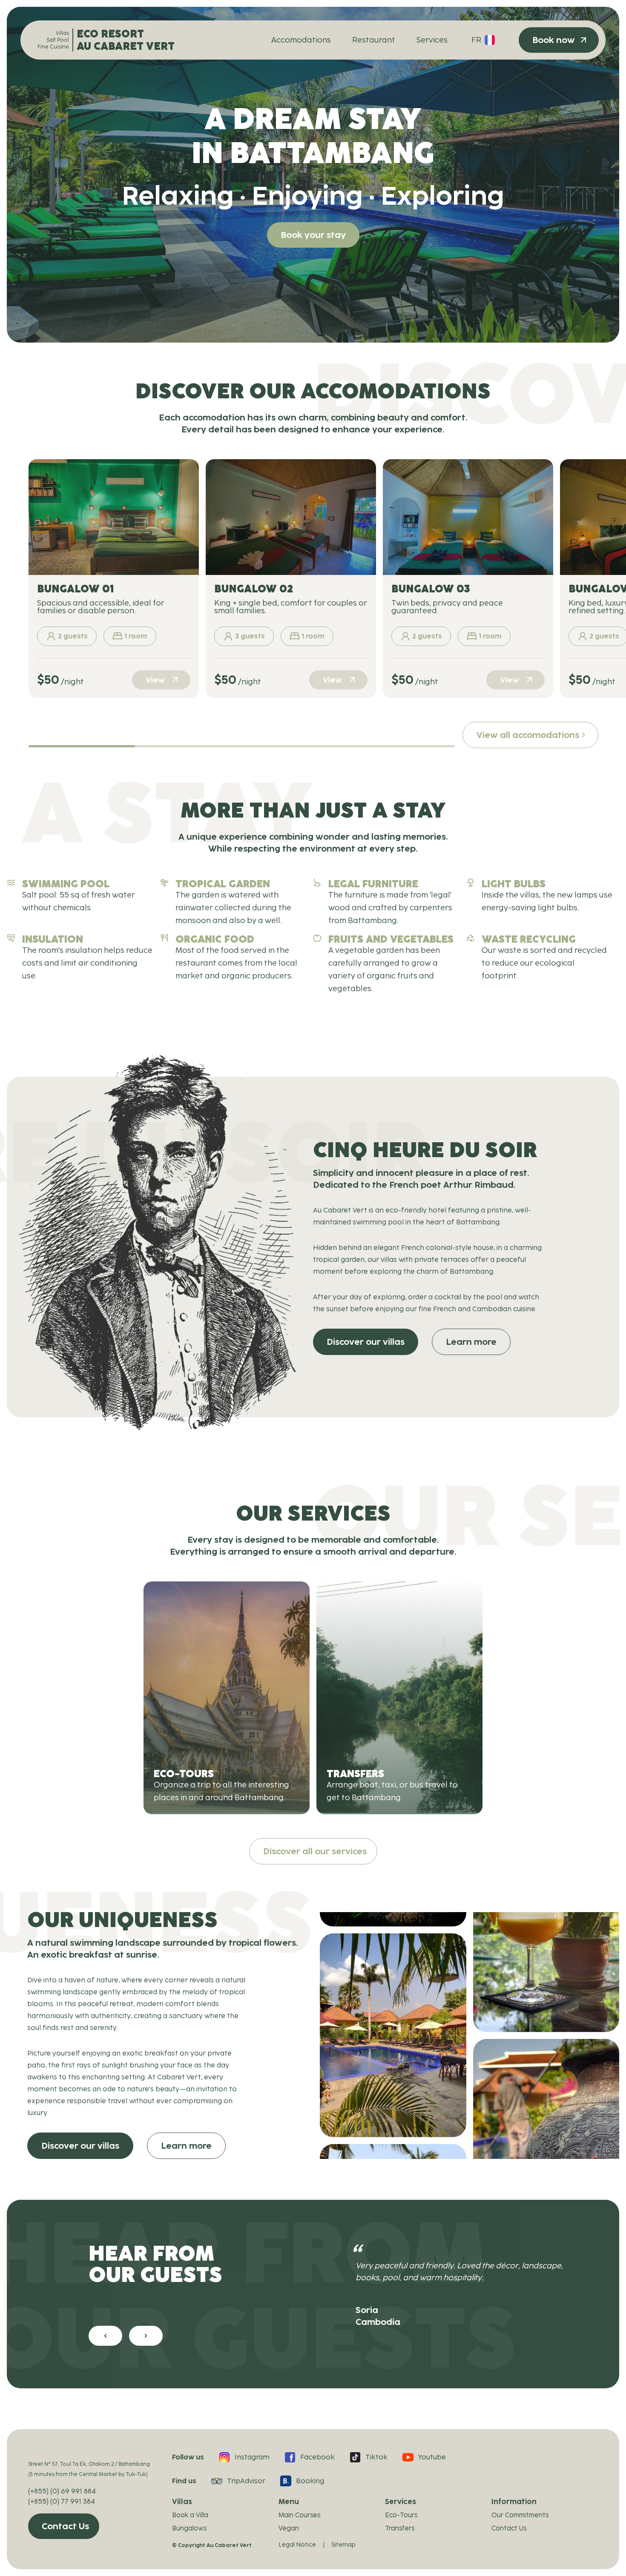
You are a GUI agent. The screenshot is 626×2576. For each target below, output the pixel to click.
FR (476, 40)
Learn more (471, 1342)
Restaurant (374, 40)
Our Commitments (520, 2515)
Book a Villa (190, 2515)
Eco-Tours (401, 2515)
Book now (554, 40)
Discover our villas (366, 1342)
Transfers (400, 2528)
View (155, 680)
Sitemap (343, 2545)
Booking (310, 2481)
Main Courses (299, 2515)
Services (432, 40)
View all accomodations (528, 735)
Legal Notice (297, 2545)
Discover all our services (315, 1851)
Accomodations (301, 40)
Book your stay (313, 235)
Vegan (289, 2528)
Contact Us (65, 2526)
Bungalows (189, 2528)
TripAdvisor (246, 2481)
